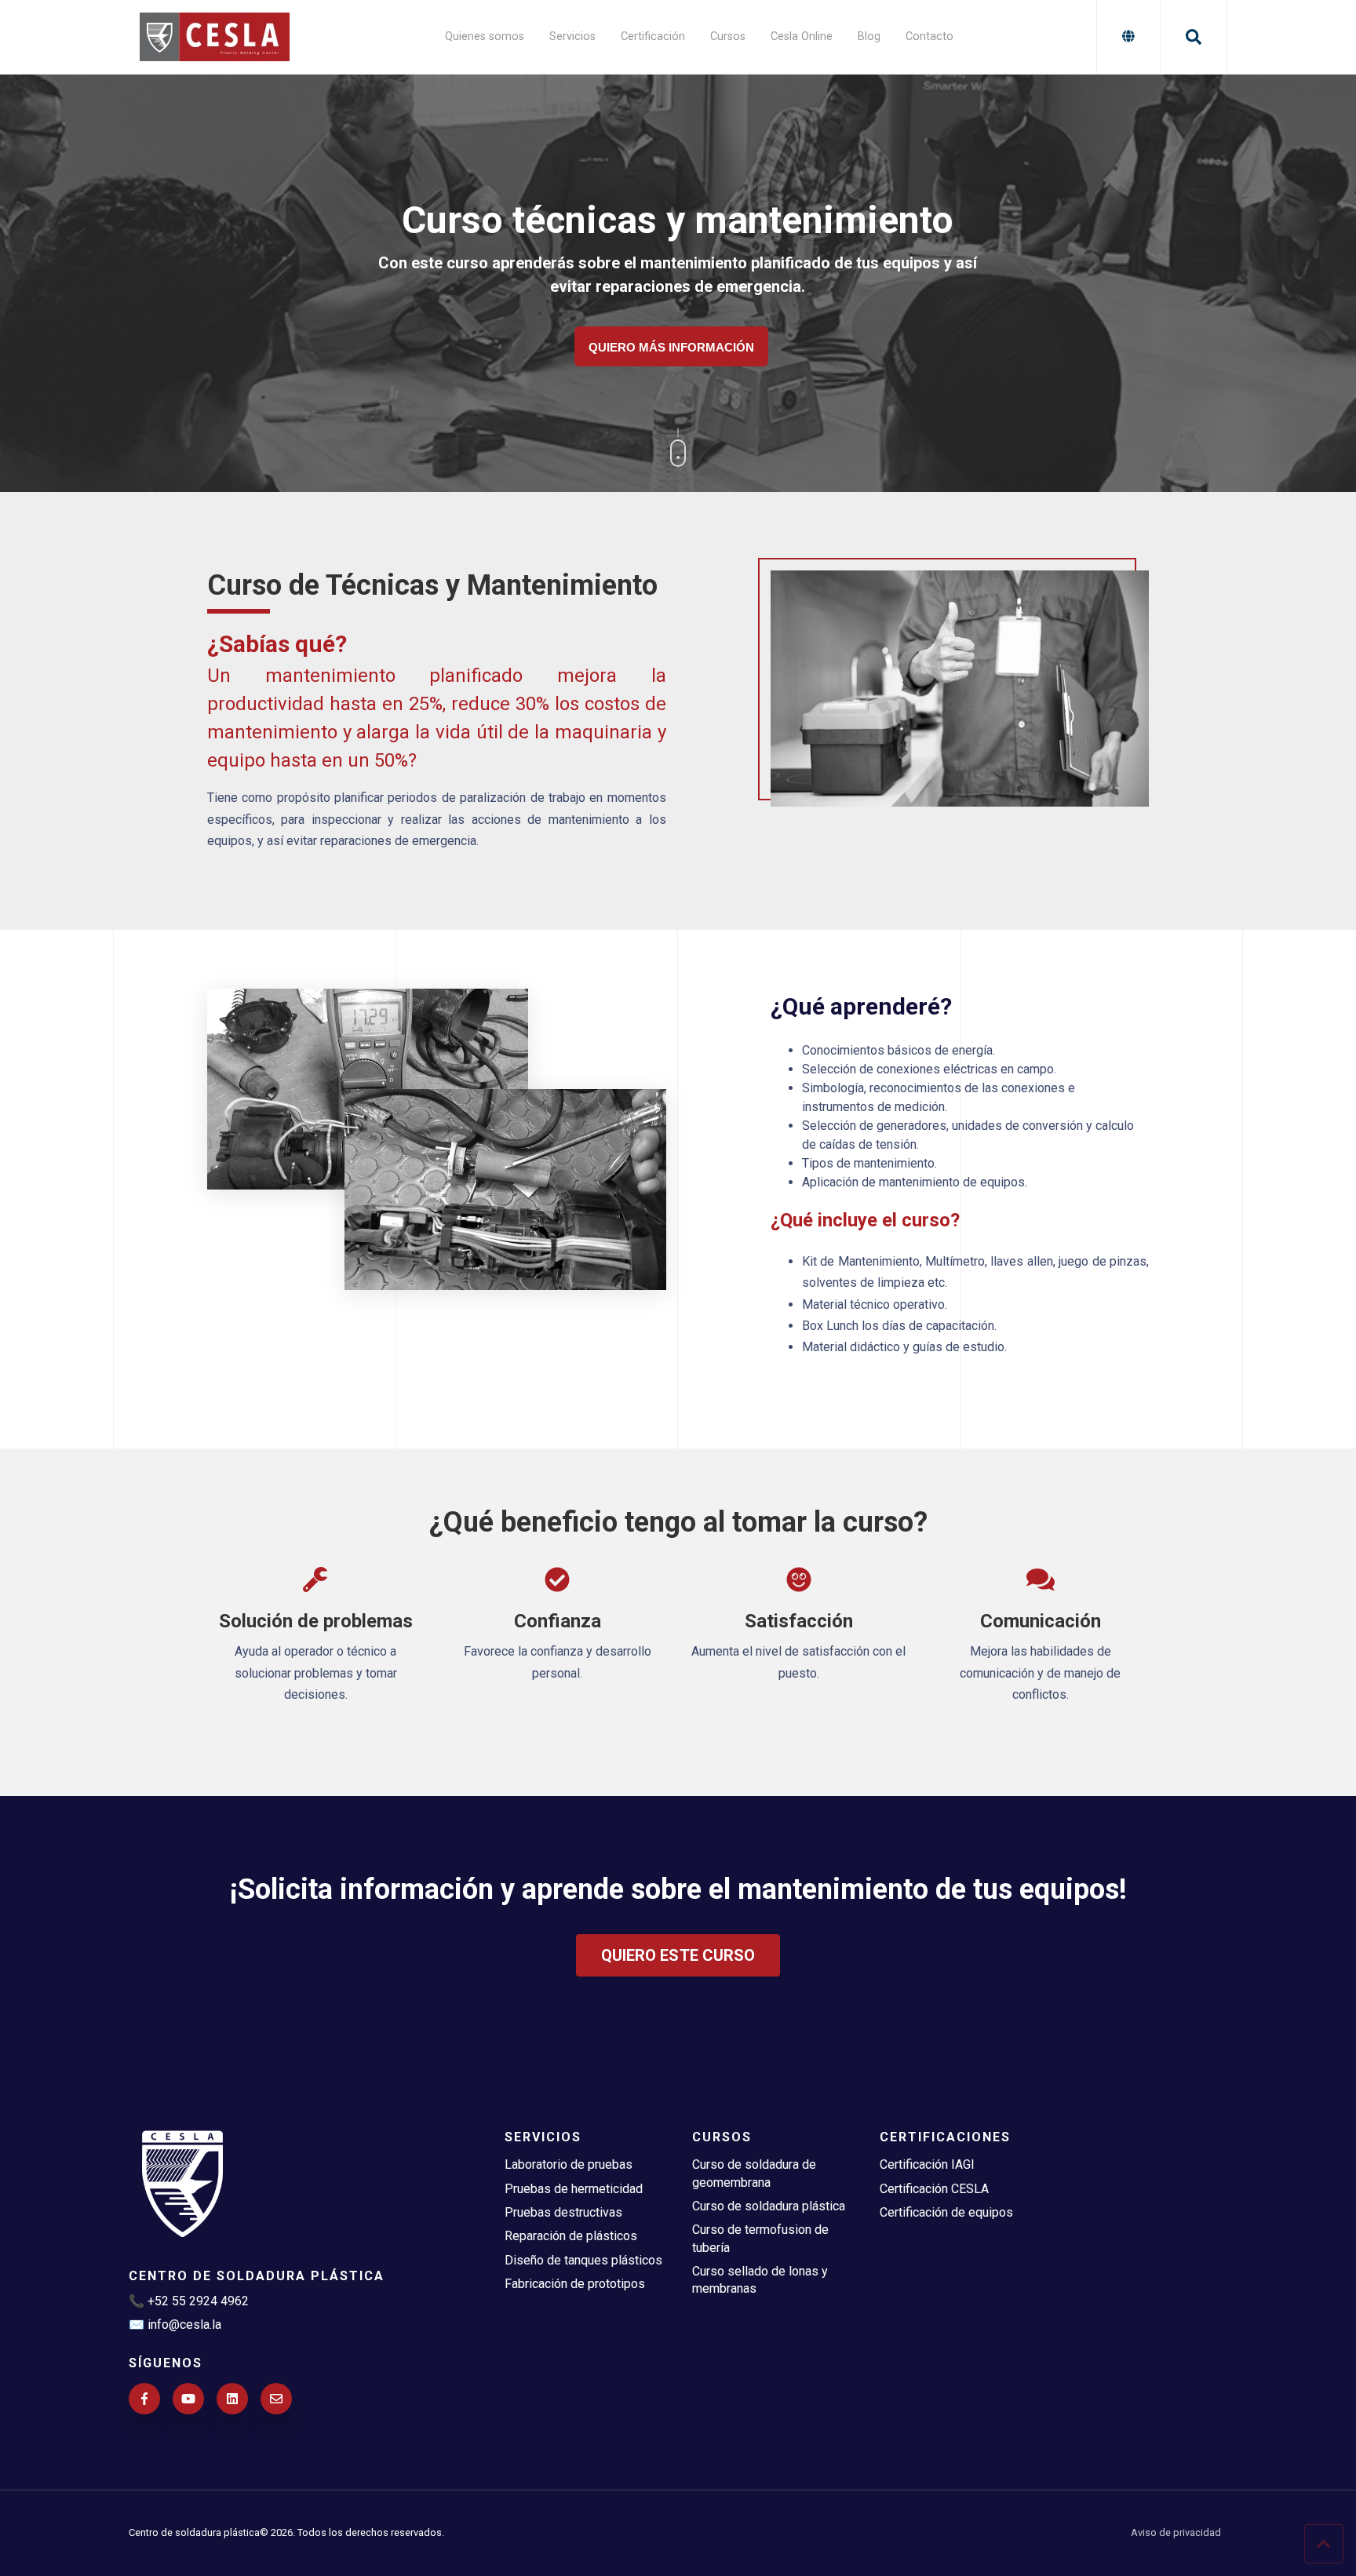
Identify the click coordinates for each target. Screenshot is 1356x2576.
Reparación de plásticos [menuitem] (571, 2236)
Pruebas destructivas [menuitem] (563, 2212)
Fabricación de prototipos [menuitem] (575, 2284)
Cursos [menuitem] (728, 36)
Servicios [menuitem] (572, 36)
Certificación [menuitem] (653, 36)
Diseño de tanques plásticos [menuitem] (583, 2260)
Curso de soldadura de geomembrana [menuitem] (754, 2173)
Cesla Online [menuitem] (802, 36)
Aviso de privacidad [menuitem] (1176, 2533)
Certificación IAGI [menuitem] (927, 2164)
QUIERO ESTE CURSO (678, 1955)
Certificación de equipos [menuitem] (946, 2212)
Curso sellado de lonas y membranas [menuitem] (760, 2280)
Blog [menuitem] (869, 36)
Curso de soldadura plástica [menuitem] (769, 2206)
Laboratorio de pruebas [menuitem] (569, 2164)
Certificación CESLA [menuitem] (934, 2189)
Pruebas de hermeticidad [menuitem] (574, 2189)
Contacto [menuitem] (930, 36)
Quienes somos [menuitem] (485, 36)
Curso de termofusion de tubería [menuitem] (760, 2238)
